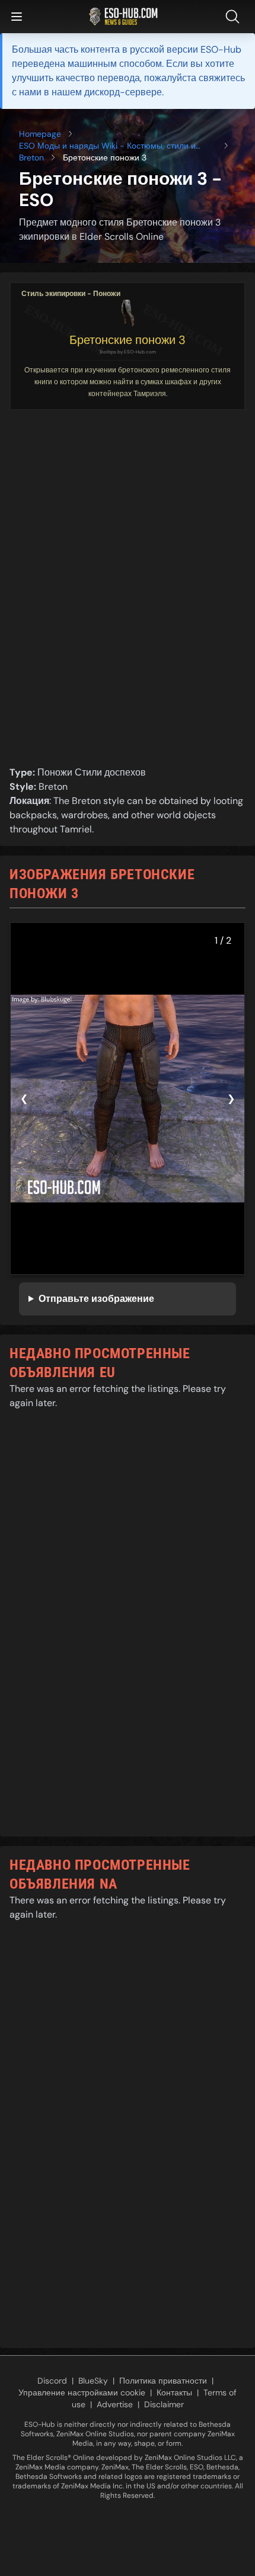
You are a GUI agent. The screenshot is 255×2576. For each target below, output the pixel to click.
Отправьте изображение (96, 1299)
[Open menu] (17, 17)
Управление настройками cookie (82, 2392)
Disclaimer (164, 2404)
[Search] (235, 17)
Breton (31, 157)
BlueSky (93, 2381)
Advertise (115, 2404)
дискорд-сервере (123, 92)
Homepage (40, 134)
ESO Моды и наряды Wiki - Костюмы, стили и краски (107, 146)
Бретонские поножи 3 (128, 340)
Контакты (174, 2392)
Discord (52, 2381)
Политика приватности (163, 2381)
